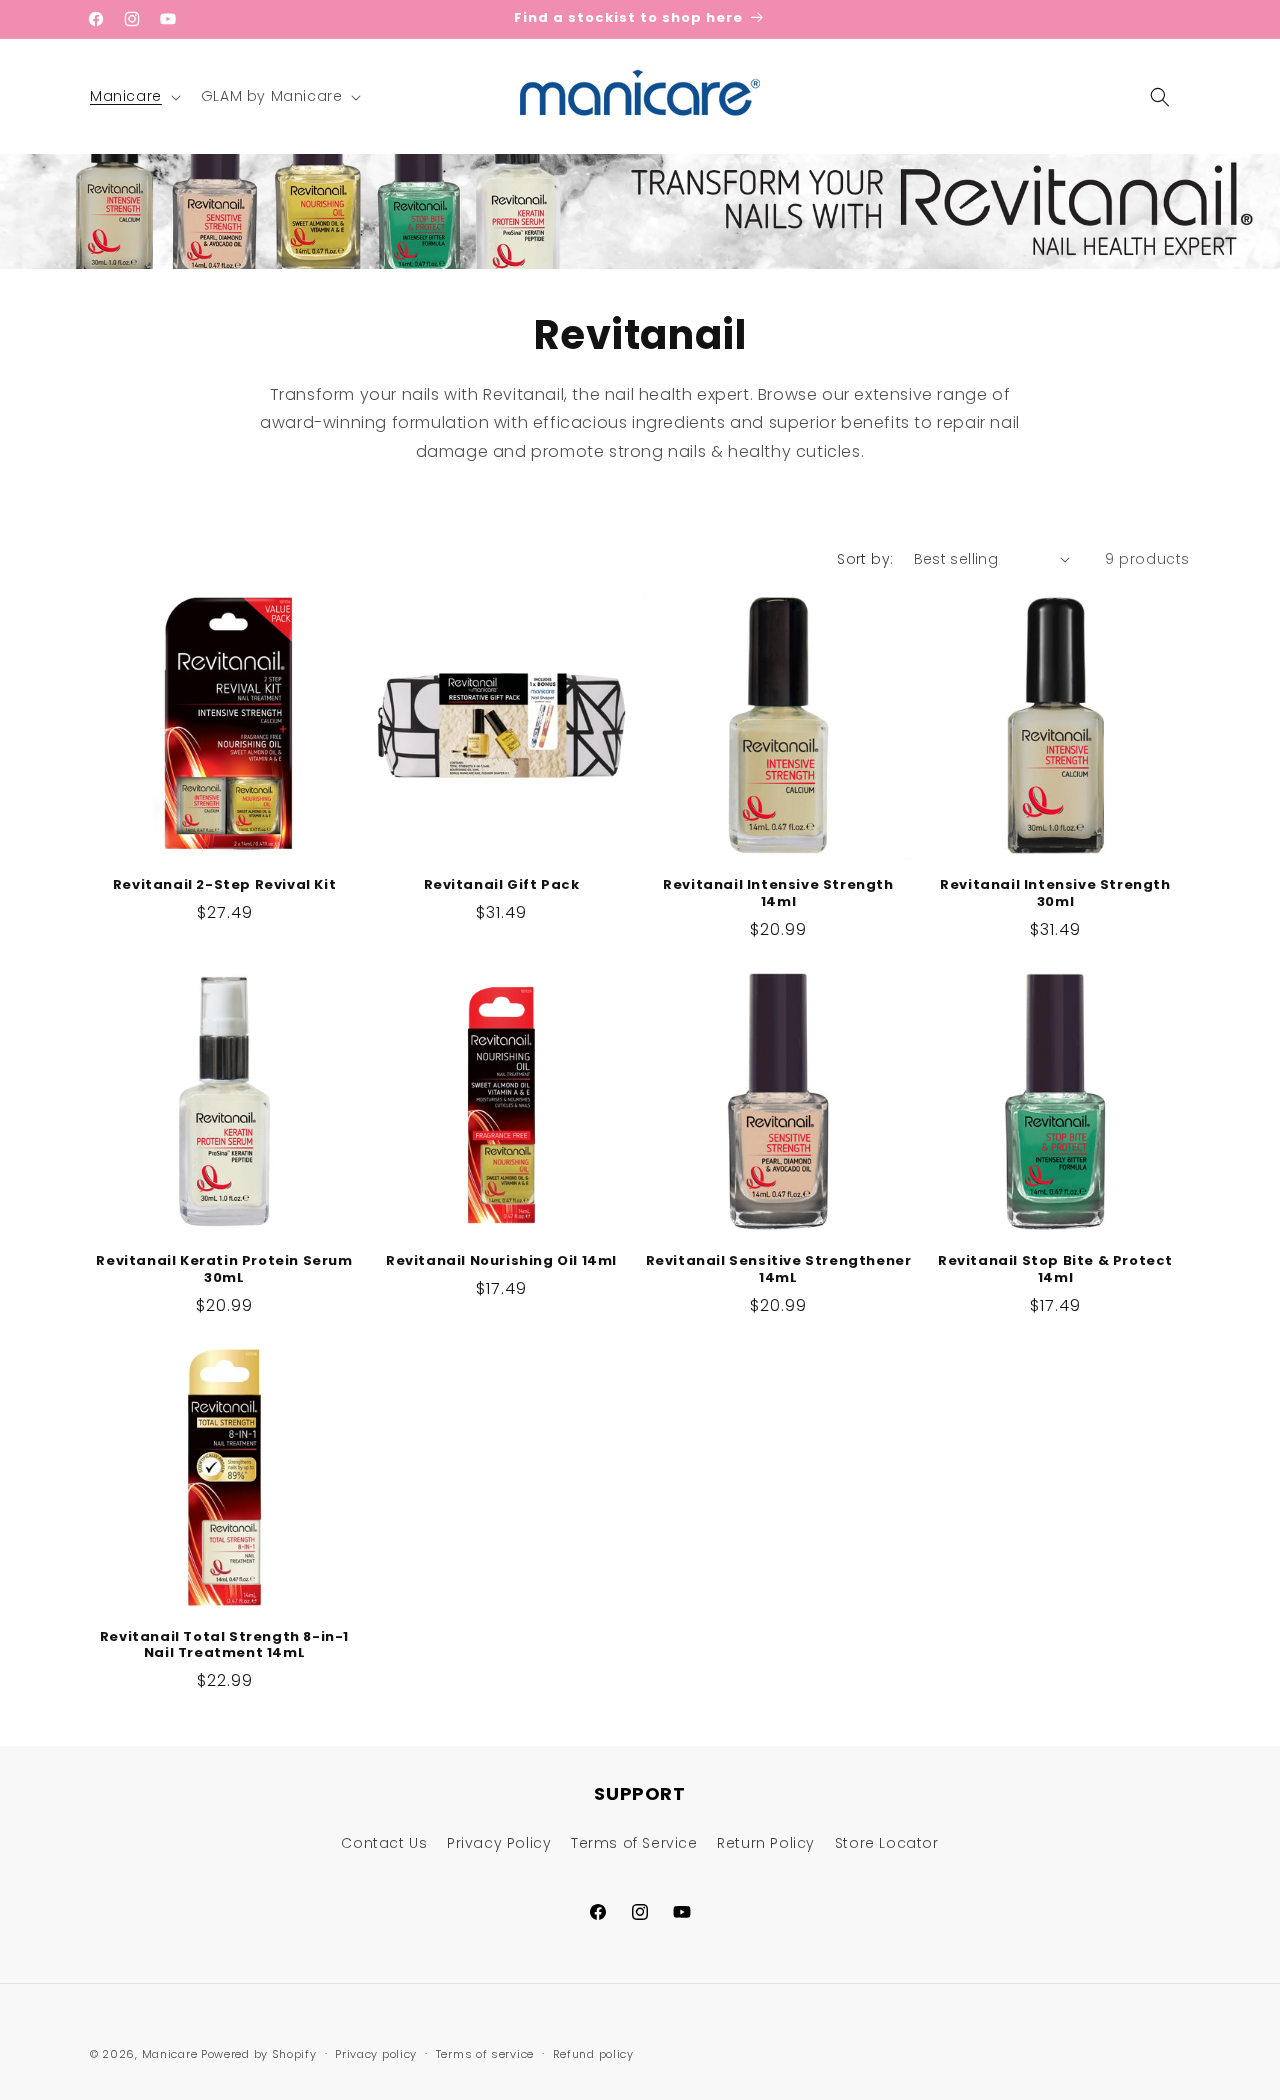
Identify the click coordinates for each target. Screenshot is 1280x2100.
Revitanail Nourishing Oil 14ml (501, 1261)
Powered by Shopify (259, 2054)
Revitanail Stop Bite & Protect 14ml (1055, 1270)
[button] (133, 96)
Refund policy (593, 2054)
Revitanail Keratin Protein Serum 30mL (224, 1270)
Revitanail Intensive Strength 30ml (1055, 894)
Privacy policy (376, 2054)
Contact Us (384, 1843)
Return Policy (766, 1843)
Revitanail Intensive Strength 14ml (778, 894)
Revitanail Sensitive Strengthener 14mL (779, 1270)
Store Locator (887, 1843)
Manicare (170, 2054)
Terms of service (485, 2054)
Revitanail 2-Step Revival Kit (224, 885)
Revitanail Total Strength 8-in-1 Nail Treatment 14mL (224, 1646)
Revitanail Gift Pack (502, 885)
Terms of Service (634, 1843)
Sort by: (865, 559)
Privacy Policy (499, 1843)
